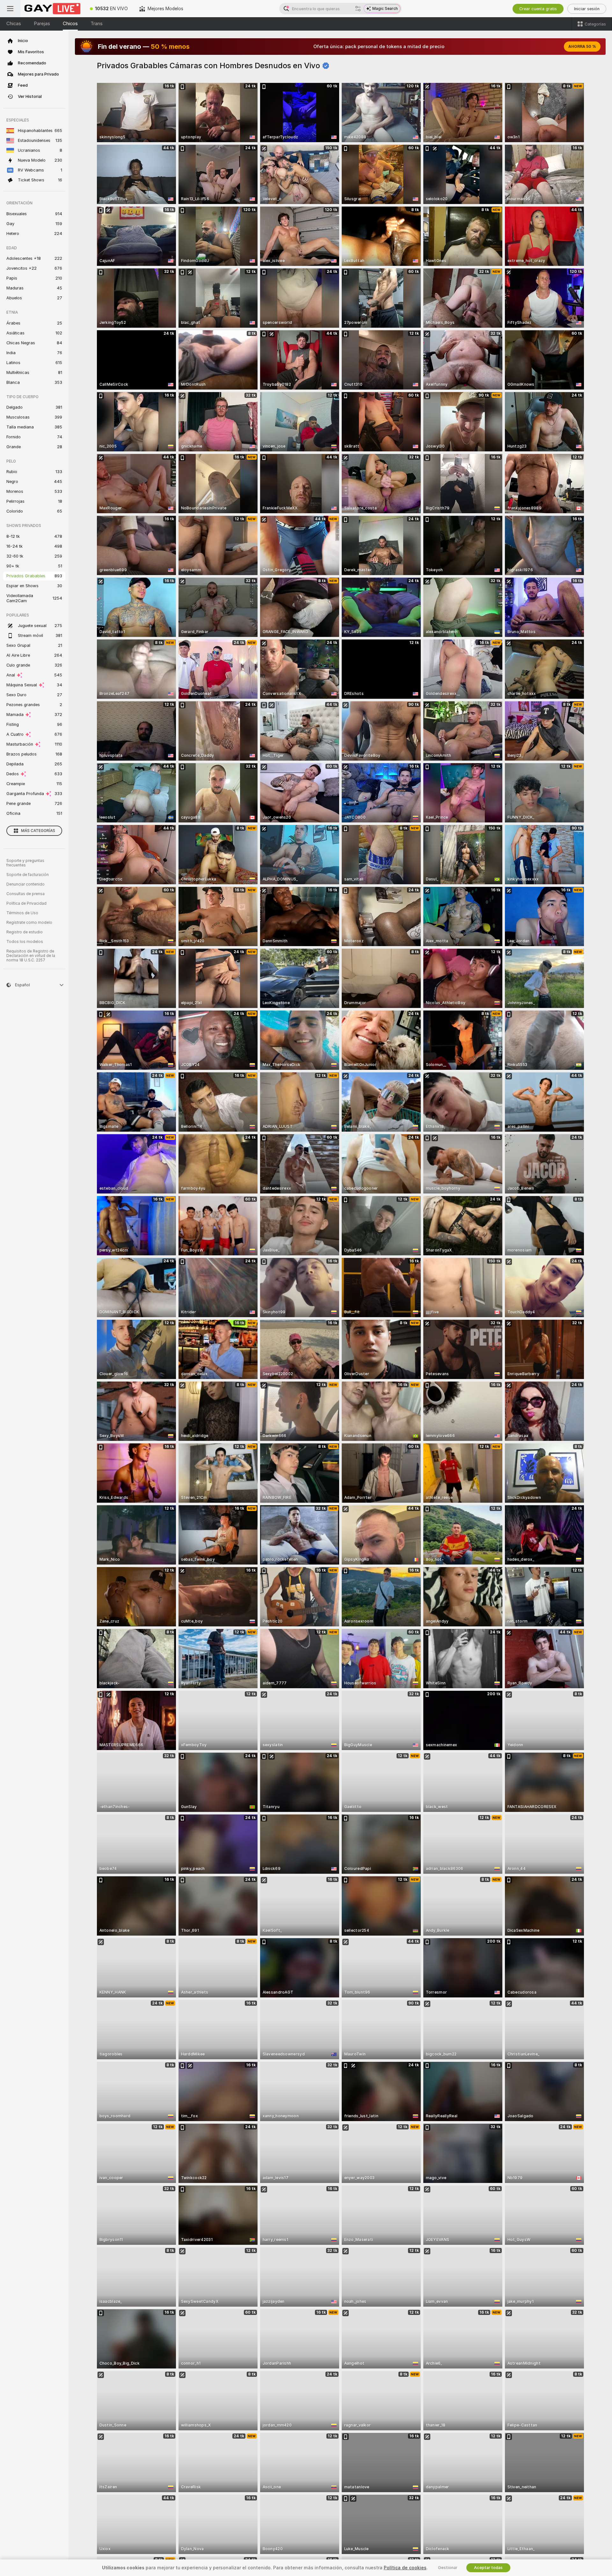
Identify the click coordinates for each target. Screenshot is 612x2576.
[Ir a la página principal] (52, 9)
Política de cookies (405, 2568)
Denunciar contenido (25, 884)
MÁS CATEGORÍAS (38, 831)
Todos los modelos (25, 942)
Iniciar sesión (587, 9)
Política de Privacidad (26, 903)
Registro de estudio (25, 932)
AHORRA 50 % (582, 47)
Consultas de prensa (25, 894)
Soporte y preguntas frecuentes (25, 863)
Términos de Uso (22, 913)
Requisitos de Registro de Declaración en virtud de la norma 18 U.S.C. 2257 (31, 956)
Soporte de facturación (28, 875)
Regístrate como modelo (29, 923)
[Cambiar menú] (10, 9)
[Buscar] (358, 9)
